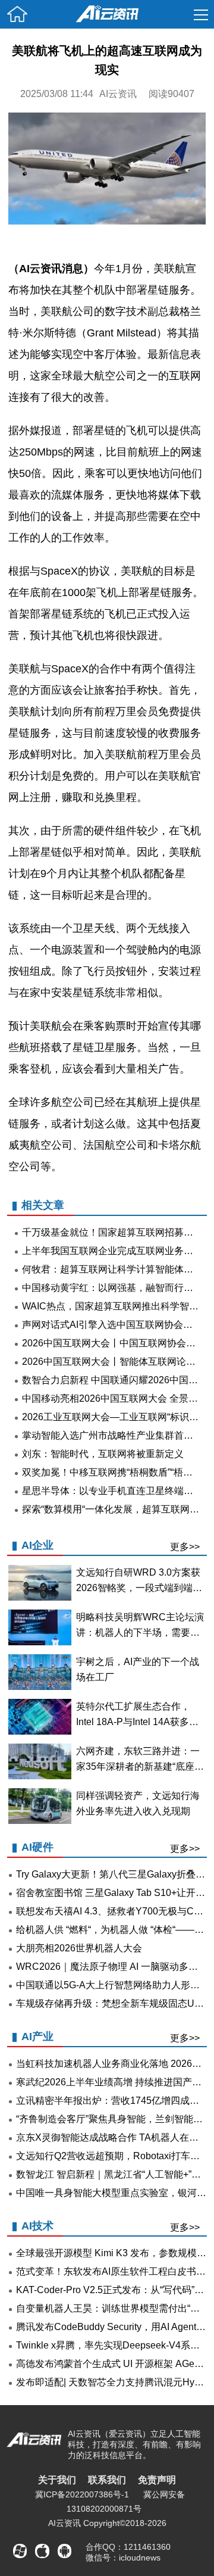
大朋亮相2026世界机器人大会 (79, 1948)
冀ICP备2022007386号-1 (82, 2494)
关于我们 (57, 2480)
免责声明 (157, 2480)
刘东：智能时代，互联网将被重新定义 (103, 1454)
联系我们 (107, 2480)
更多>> (185, 1547)
